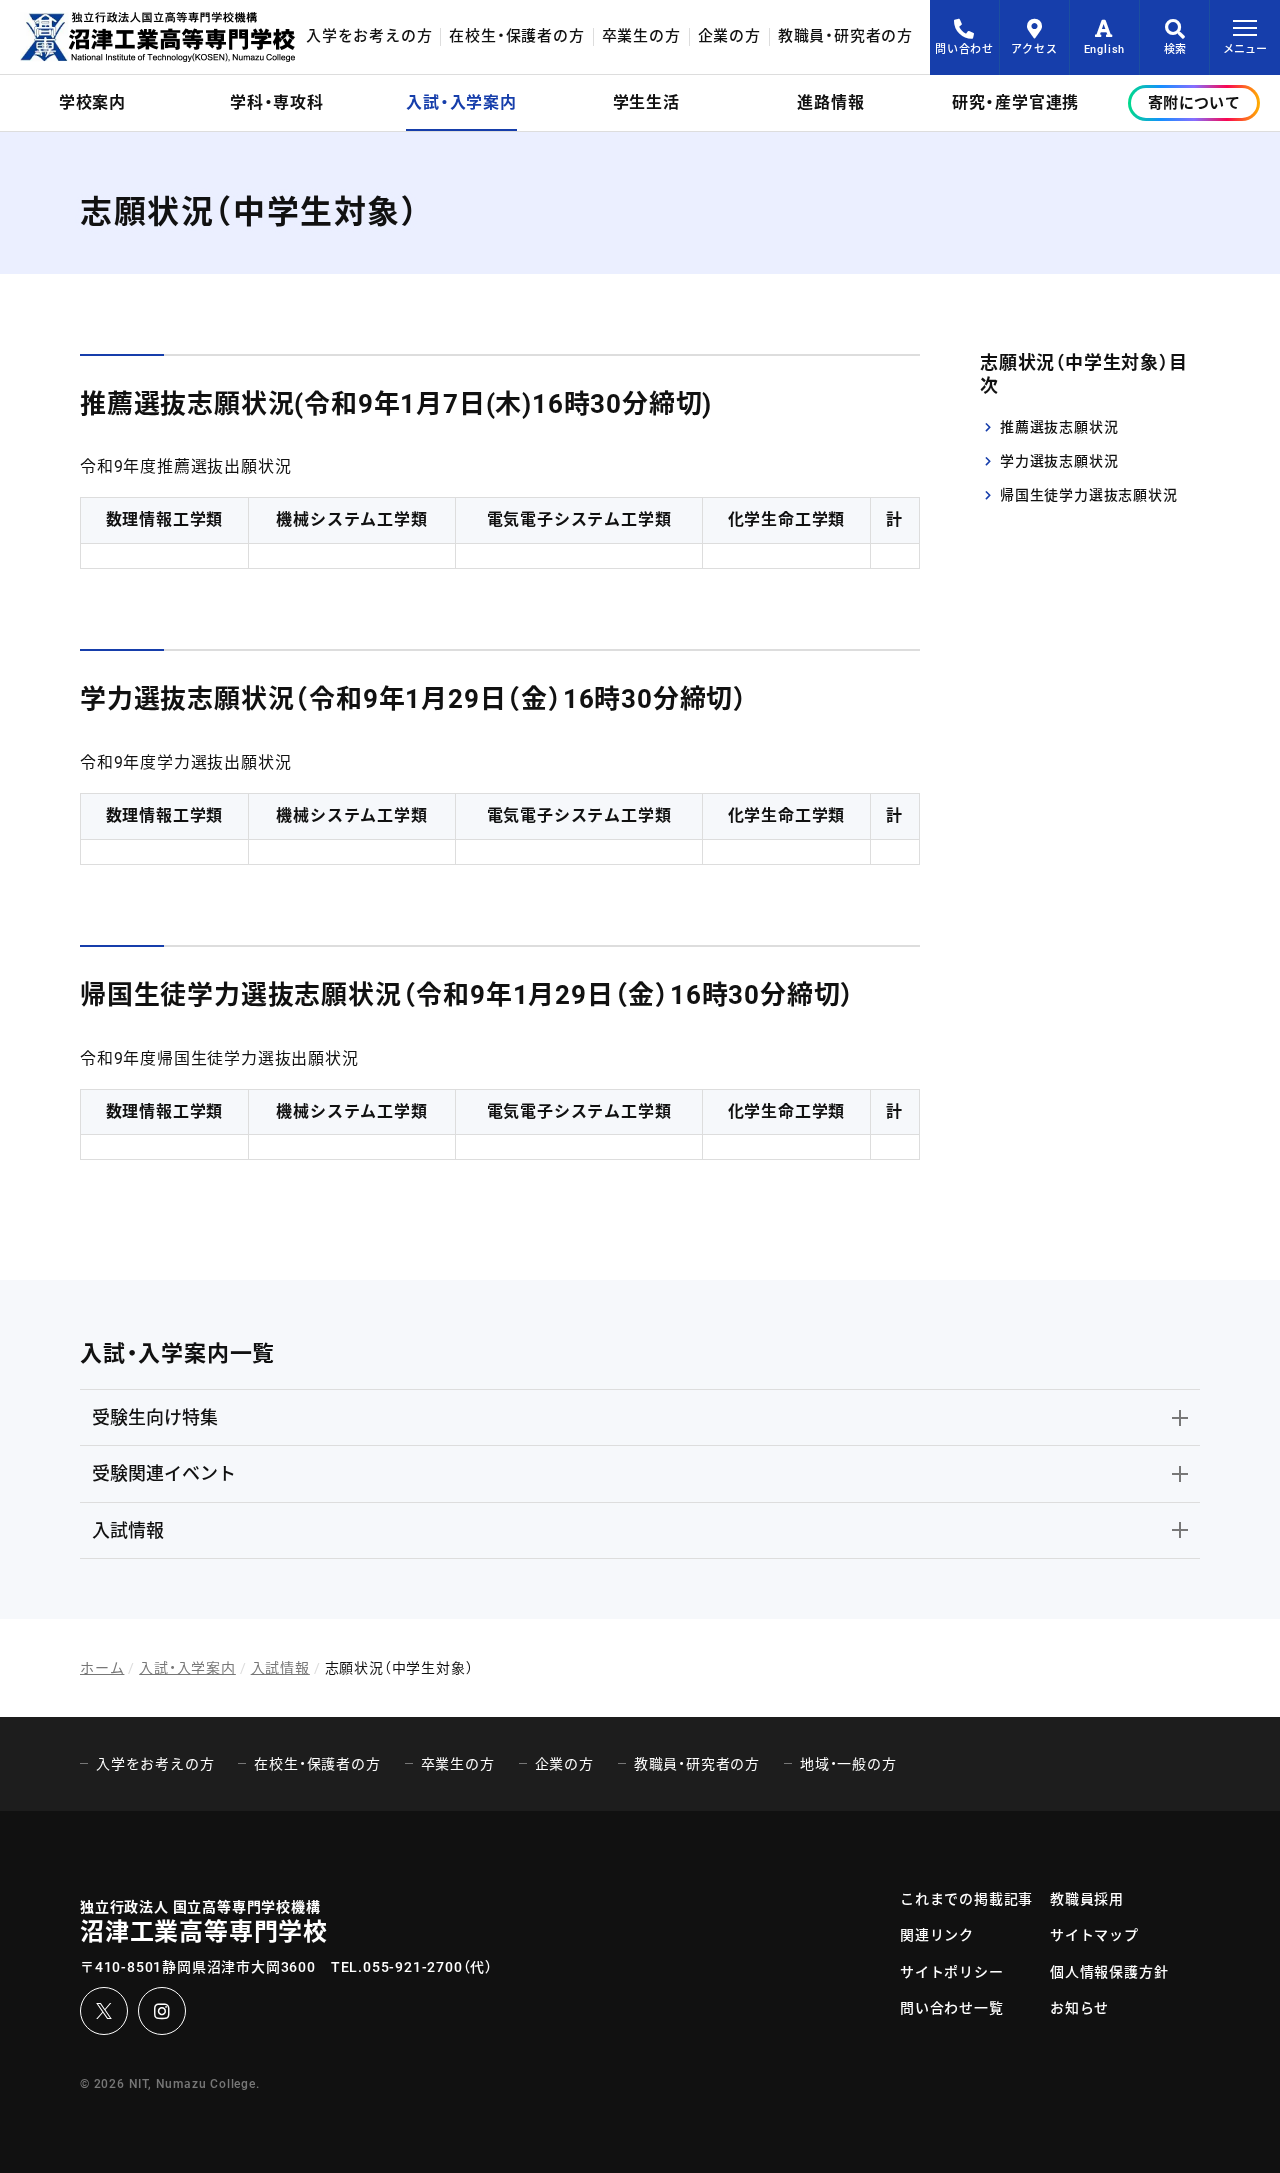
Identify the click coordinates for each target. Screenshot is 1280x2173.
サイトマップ (1094, 1935)
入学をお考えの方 (369, 36)
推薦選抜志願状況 (1059, 426)
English (1105, 49)
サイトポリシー (952, 1972)
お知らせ (1079, 2008)
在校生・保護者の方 (516, 36)
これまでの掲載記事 (966, 1899)
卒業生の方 (641, 36)
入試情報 (128, 1530)
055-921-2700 (413, 1967)
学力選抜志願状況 (1059, 461)
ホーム (102, 1668)
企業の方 (729, 36)
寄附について (1194, 103)
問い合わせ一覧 (952, 2008)
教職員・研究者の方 (845, 36)
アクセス (1034, 49)
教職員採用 (1087, 1899)
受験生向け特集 (155, 1417)
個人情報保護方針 (1109, 1972)
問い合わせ (964, 49)
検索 (1175, 49)
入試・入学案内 (187, 1668)
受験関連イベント (164, 1473)
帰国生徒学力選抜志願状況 (1089, 495)
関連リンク (937, 1935)
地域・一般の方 (848, 1764)
